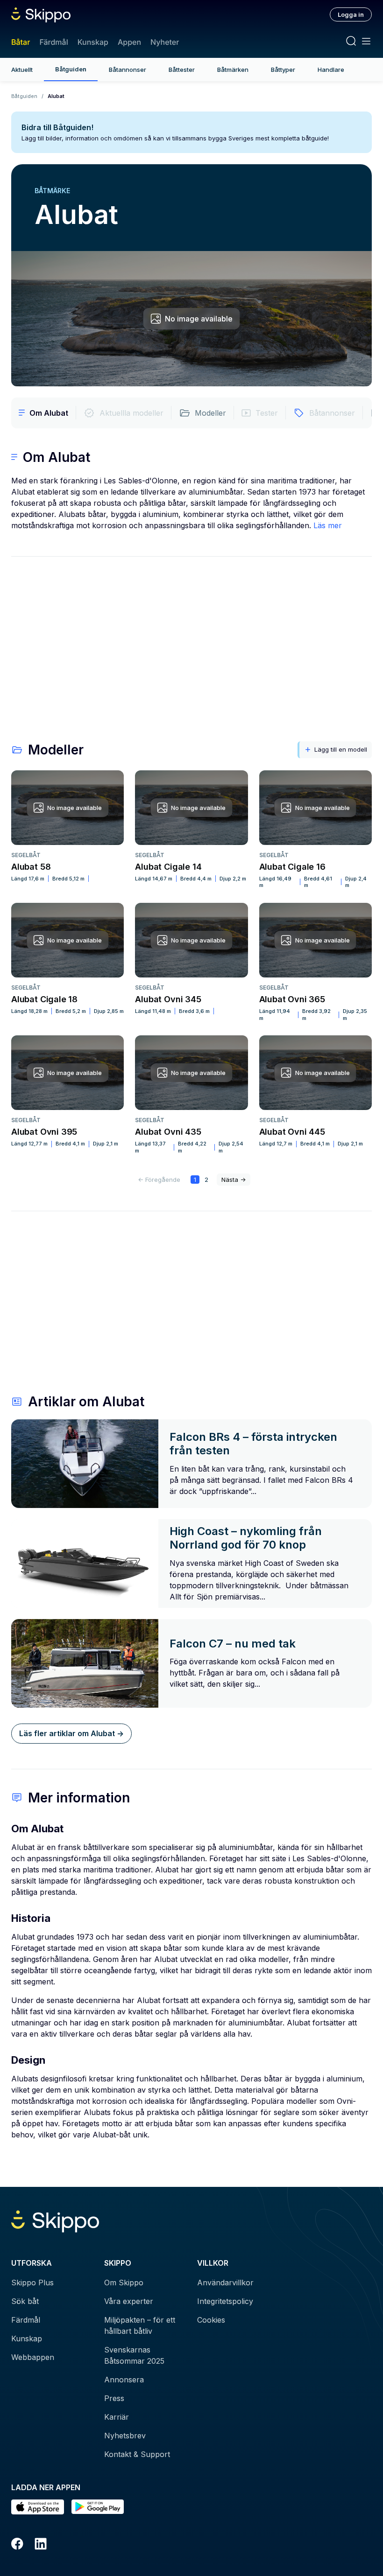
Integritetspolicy (225, 2301)
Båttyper (283, 70)
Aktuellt (22, 70)
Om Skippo (124, 2283)
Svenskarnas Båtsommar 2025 (134, 2355)
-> (234, 1180)
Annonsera (124, 2380)
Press (114, 2398)
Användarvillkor (225, 2283)
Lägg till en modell (341, 749)
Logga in (351, 14)
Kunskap (93, 42)
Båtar (21, 42)
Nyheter (165, 42)
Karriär (117, 2417)
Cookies (211, 2320)
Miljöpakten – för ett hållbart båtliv (140, 2325)
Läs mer (328, 525)
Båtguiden (71, 69)
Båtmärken (233, 70)
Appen (129, 42)
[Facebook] (17, 2545)
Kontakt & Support (137, 2454)
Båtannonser (128, 70)
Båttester (182, 70)
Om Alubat (49, 413)
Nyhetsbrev (125, 2436)
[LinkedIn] (41, 2545)
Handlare (331, 70)
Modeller (210, 413)
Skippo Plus (32, 2283)
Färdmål (53, 42)
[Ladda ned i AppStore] (38, 2507)
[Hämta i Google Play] (98, 2507)
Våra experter (129, 2301)
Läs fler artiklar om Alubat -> (71, 1733)
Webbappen (33, 2357)
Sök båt (25, 2301)
